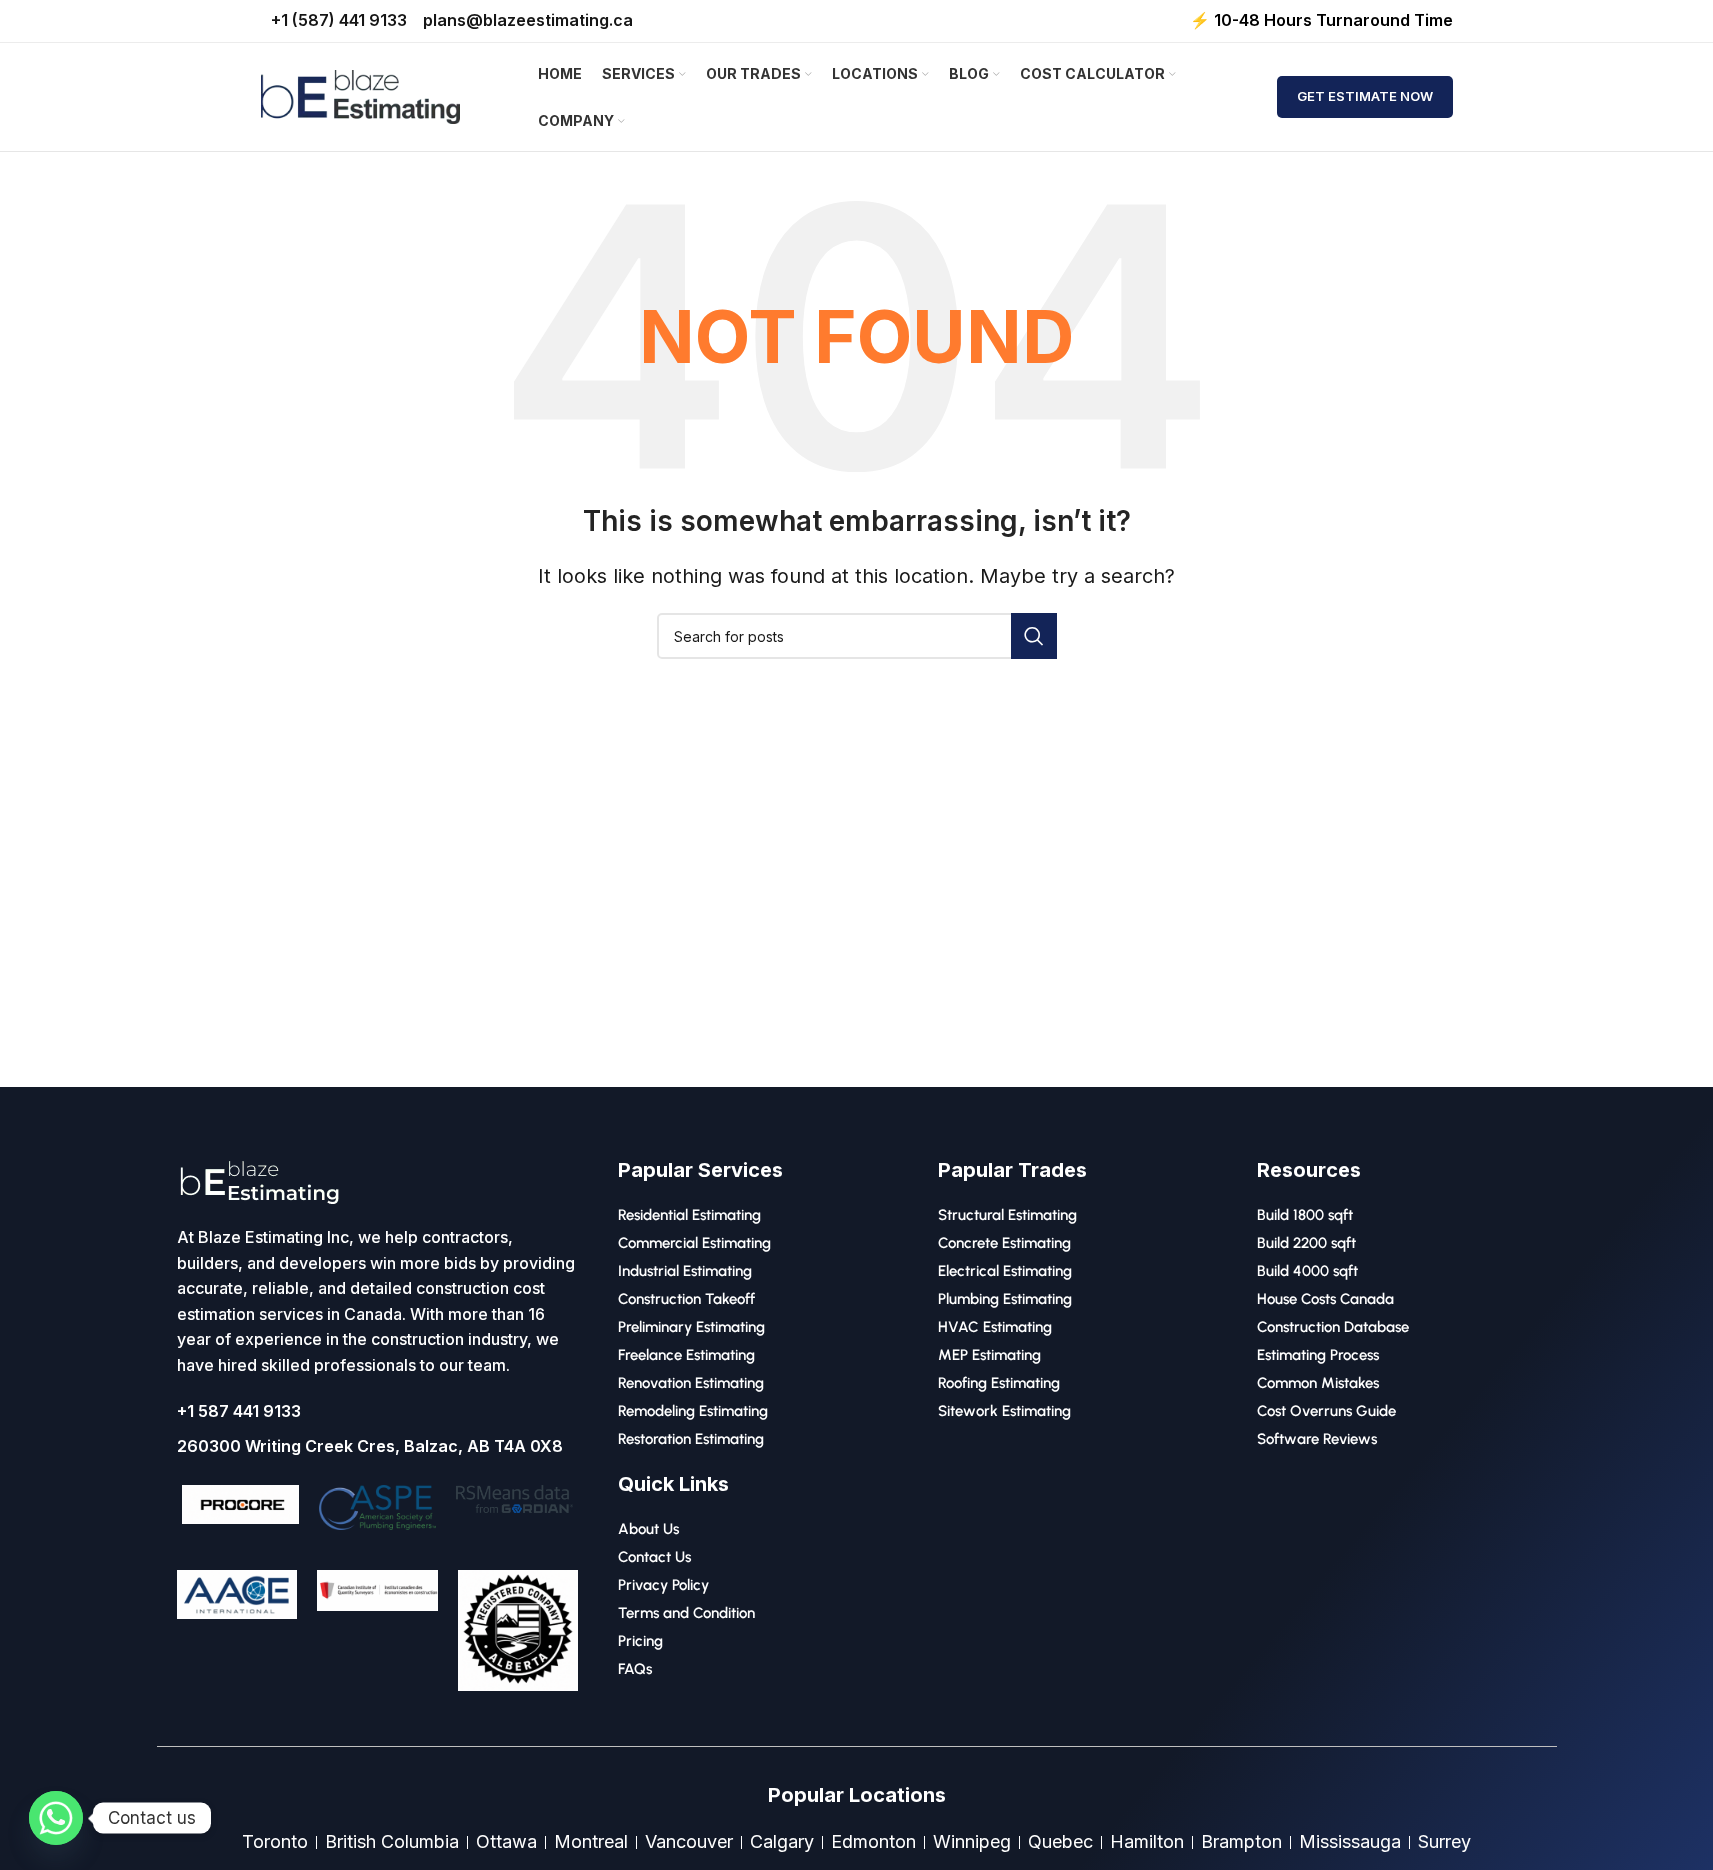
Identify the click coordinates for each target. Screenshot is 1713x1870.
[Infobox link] (518, 1638)
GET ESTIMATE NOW (1365, 96)
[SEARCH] (1034, 636)
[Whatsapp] (56, 1818)
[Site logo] (361, 95)
